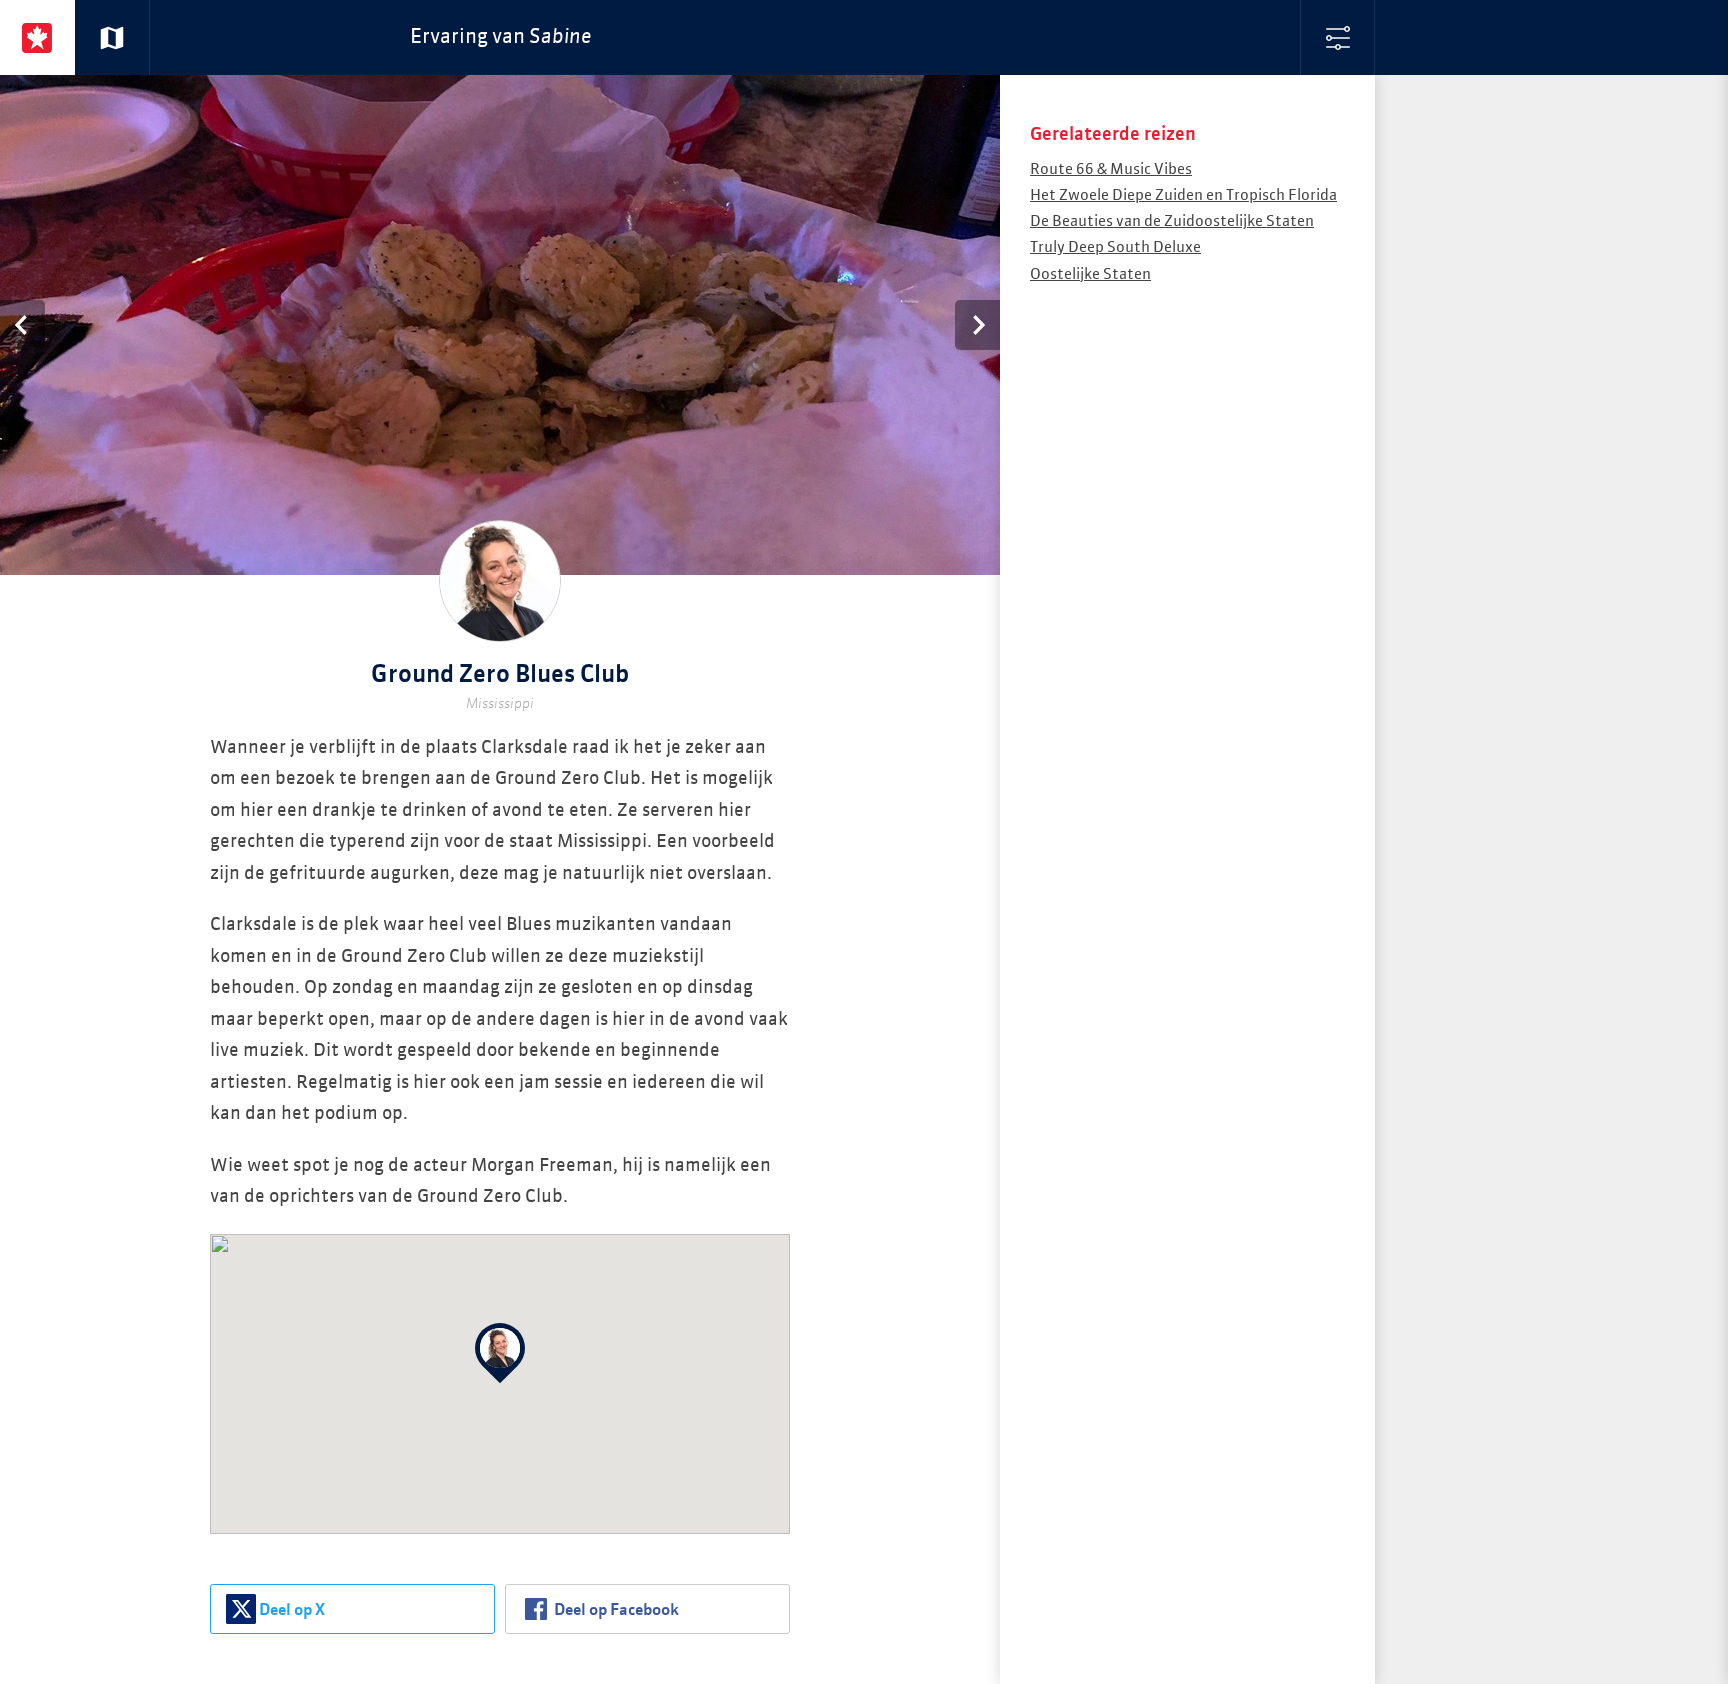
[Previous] (22, 325)
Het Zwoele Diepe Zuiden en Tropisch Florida (1183, 195)
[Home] (37, 37)
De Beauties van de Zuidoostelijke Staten (1172, 221)
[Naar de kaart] (112, 37)
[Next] (977, 325)
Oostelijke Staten (1090, 274)
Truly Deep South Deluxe (1115, 247)
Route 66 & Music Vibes (1111, 169)
